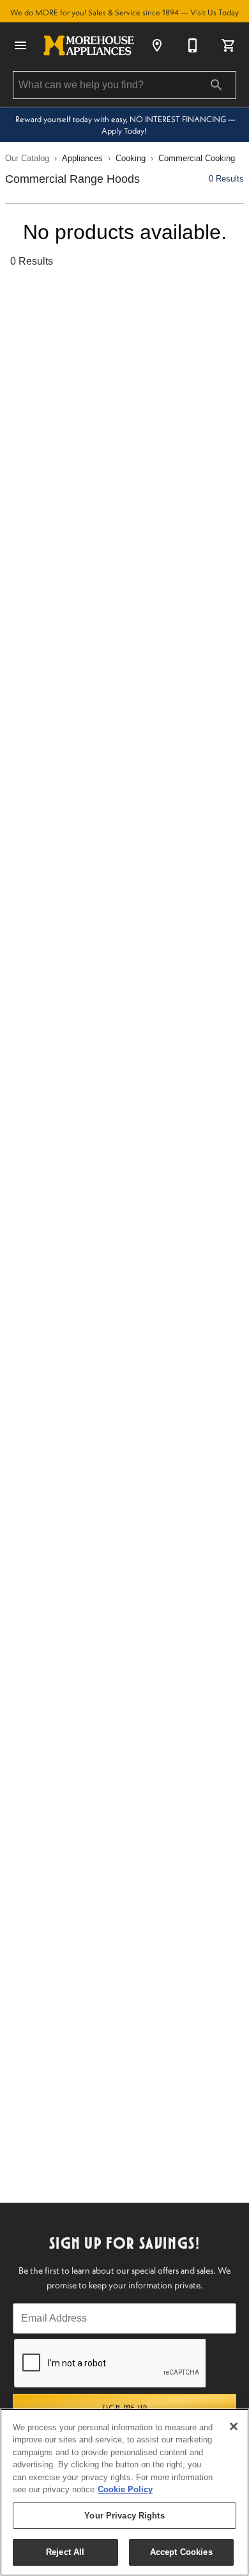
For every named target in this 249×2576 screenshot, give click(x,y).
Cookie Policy (125, 2489)
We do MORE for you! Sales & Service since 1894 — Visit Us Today (124, 12)
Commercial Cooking (197, 158)
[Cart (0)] (229, 45)
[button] (20, 45)
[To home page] (89, 45)
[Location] (157, 45)
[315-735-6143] (193, 45)
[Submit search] (216, 85)
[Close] (234, 2426)
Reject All (65, 2552)
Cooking (131, 158)
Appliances (82, 158)
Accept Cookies (181, 2552)
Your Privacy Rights (124, 2516)
